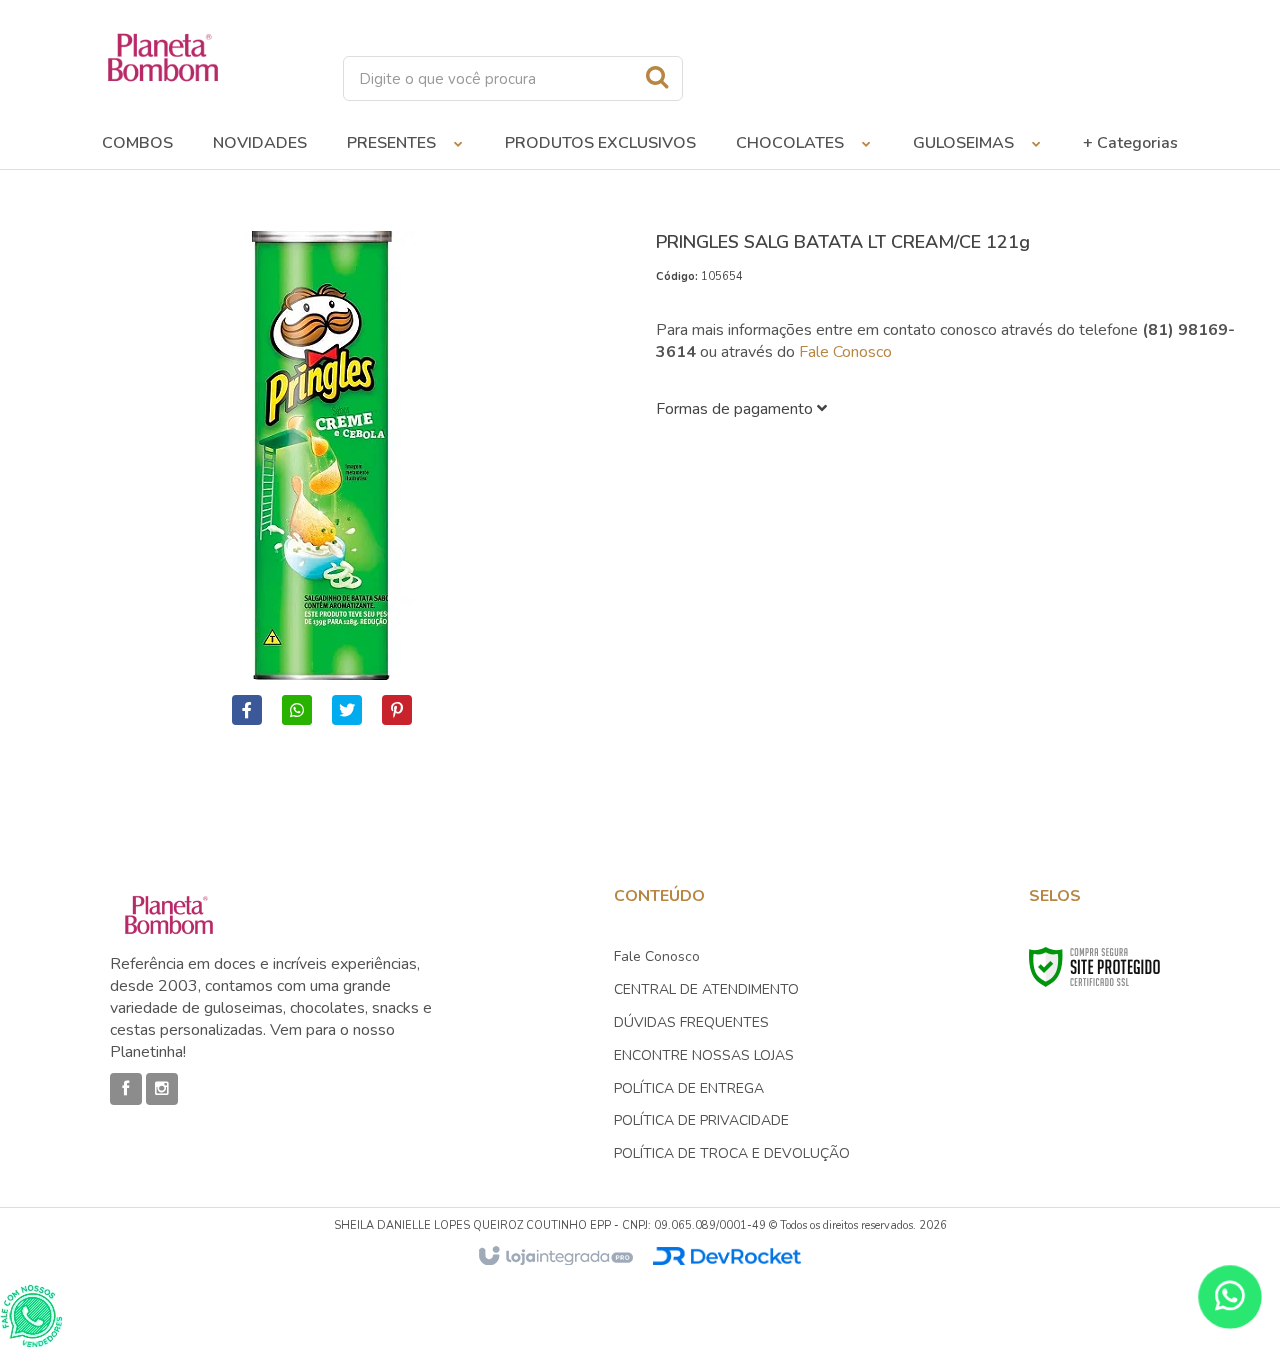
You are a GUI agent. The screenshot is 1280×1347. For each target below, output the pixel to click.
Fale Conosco (845, 352)
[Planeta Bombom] (163, 57)
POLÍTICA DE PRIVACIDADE (701, 1120)
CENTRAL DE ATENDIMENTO (706, 989)
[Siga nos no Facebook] (126, 1089)
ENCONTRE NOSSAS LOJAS (704, 1055)
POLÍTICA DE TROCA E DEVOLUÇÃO (732, 1153)
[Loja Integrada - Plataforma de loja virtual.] (554, 1257)
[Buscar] (657, 77)
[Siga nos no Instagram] (162, 1089)
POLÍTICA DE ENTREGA (689, 1088)
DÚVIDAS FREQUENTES (691, 1022)
